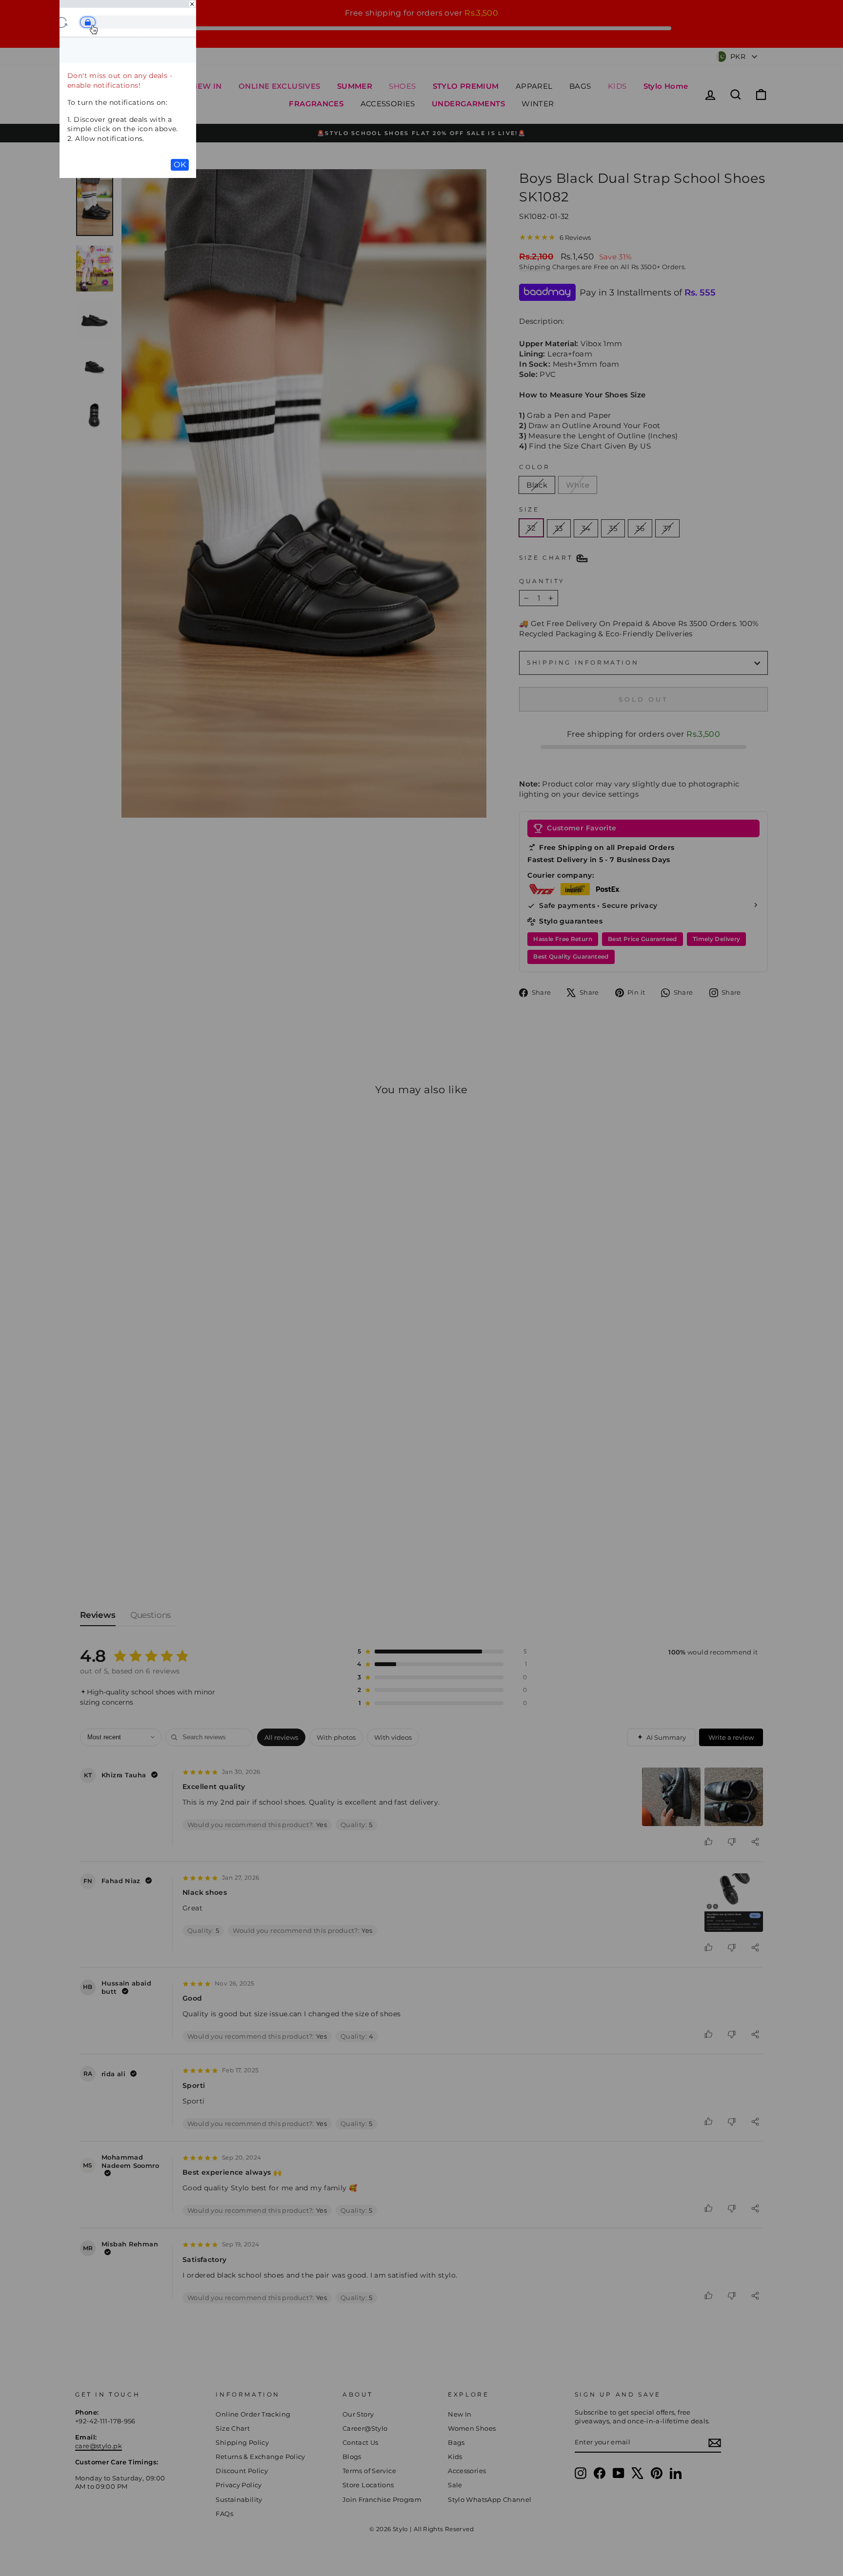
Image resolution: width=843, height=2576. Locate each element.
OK (180, 165)
